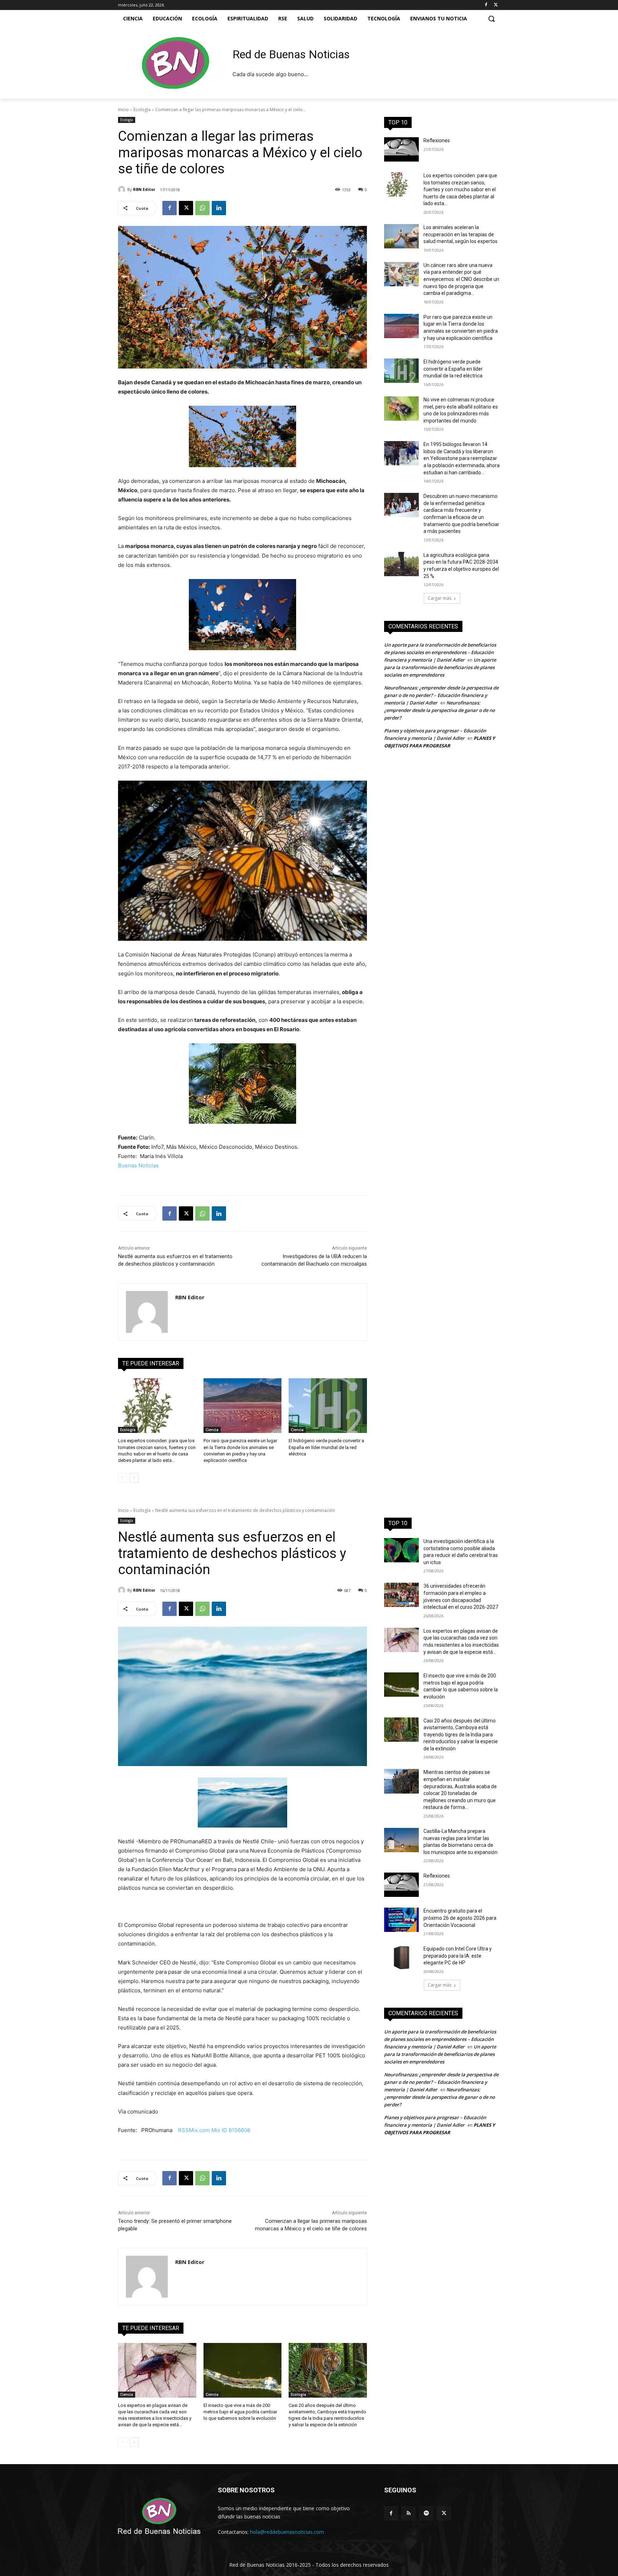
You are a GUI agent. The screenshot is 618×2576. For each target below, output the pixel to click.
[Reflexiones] (401, 149)
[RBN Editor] (123, 189)
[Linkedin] (219, 208)
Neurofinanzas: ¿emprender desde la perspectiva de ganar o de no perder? (440, 710)
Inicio (123, 110)
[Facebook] (486, 5)
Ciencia (212, 1430)
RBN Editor (144, 189)
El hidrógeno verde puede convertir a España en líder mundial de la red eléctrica (326, 1447)
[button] (491, 19)
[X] (496, 5)
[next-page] (134, 1478)
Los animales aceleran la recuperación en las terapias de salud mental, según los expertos (460, 234)
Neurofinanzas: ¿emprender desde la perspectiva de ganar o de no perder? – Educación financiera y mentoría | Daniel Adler (441, 695)
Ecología (142, 110)
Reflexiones (437, 140)
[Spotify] (426, 2513)
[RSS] (409, 2513)
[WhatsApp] (202, 208)
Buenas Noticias (138, 1165)
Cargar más (440, 598)
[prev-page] (122, 1478)
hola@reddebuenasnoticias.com (287, 2532)
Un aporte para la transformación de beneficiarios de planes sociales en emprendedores (440, 667)
